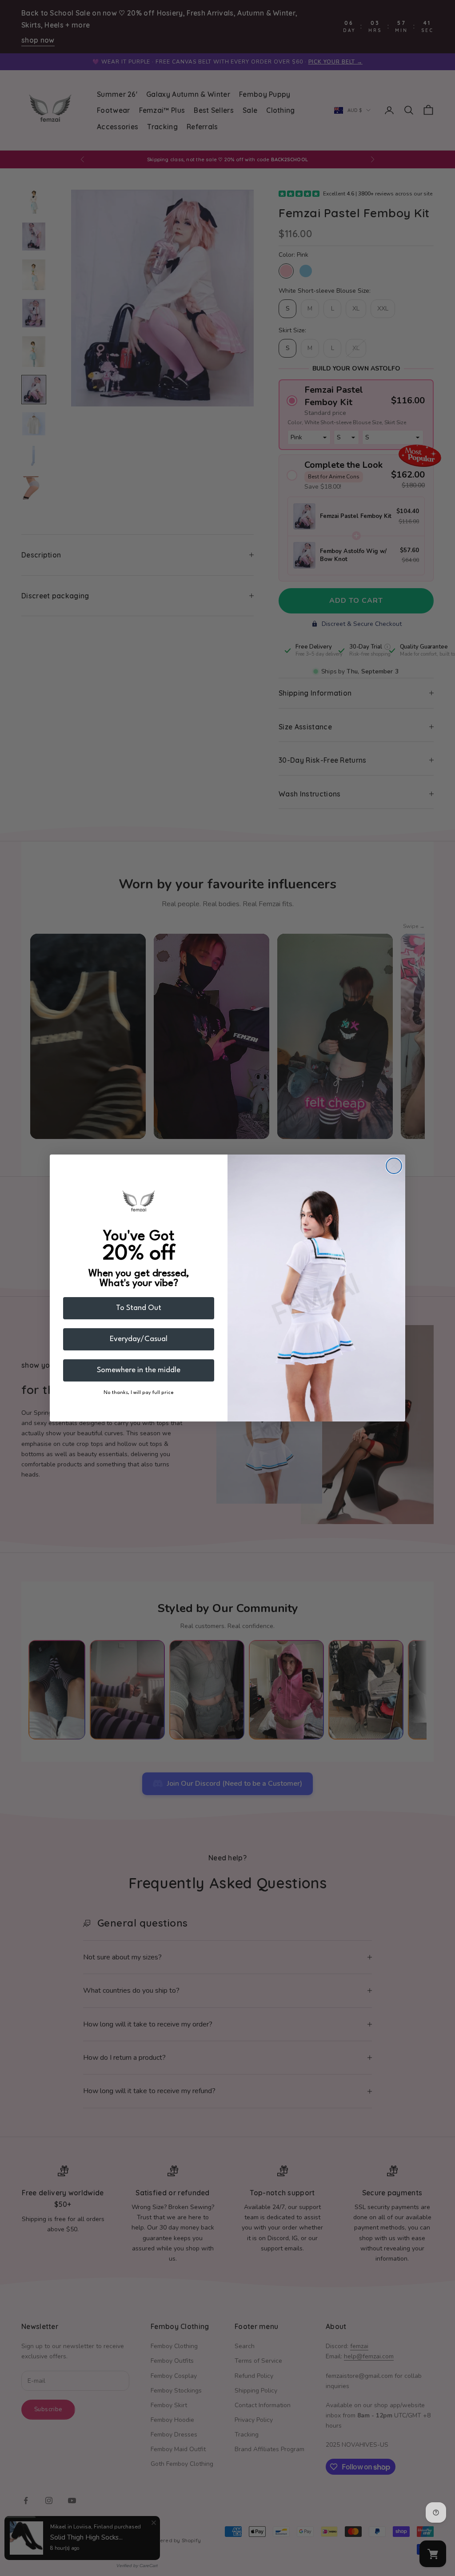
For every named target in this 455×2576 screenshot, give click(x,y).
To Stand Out (139, 1308)
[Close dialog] (394, 1166)
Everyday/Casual (139, 1339)
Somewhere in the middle (139, 1370)
